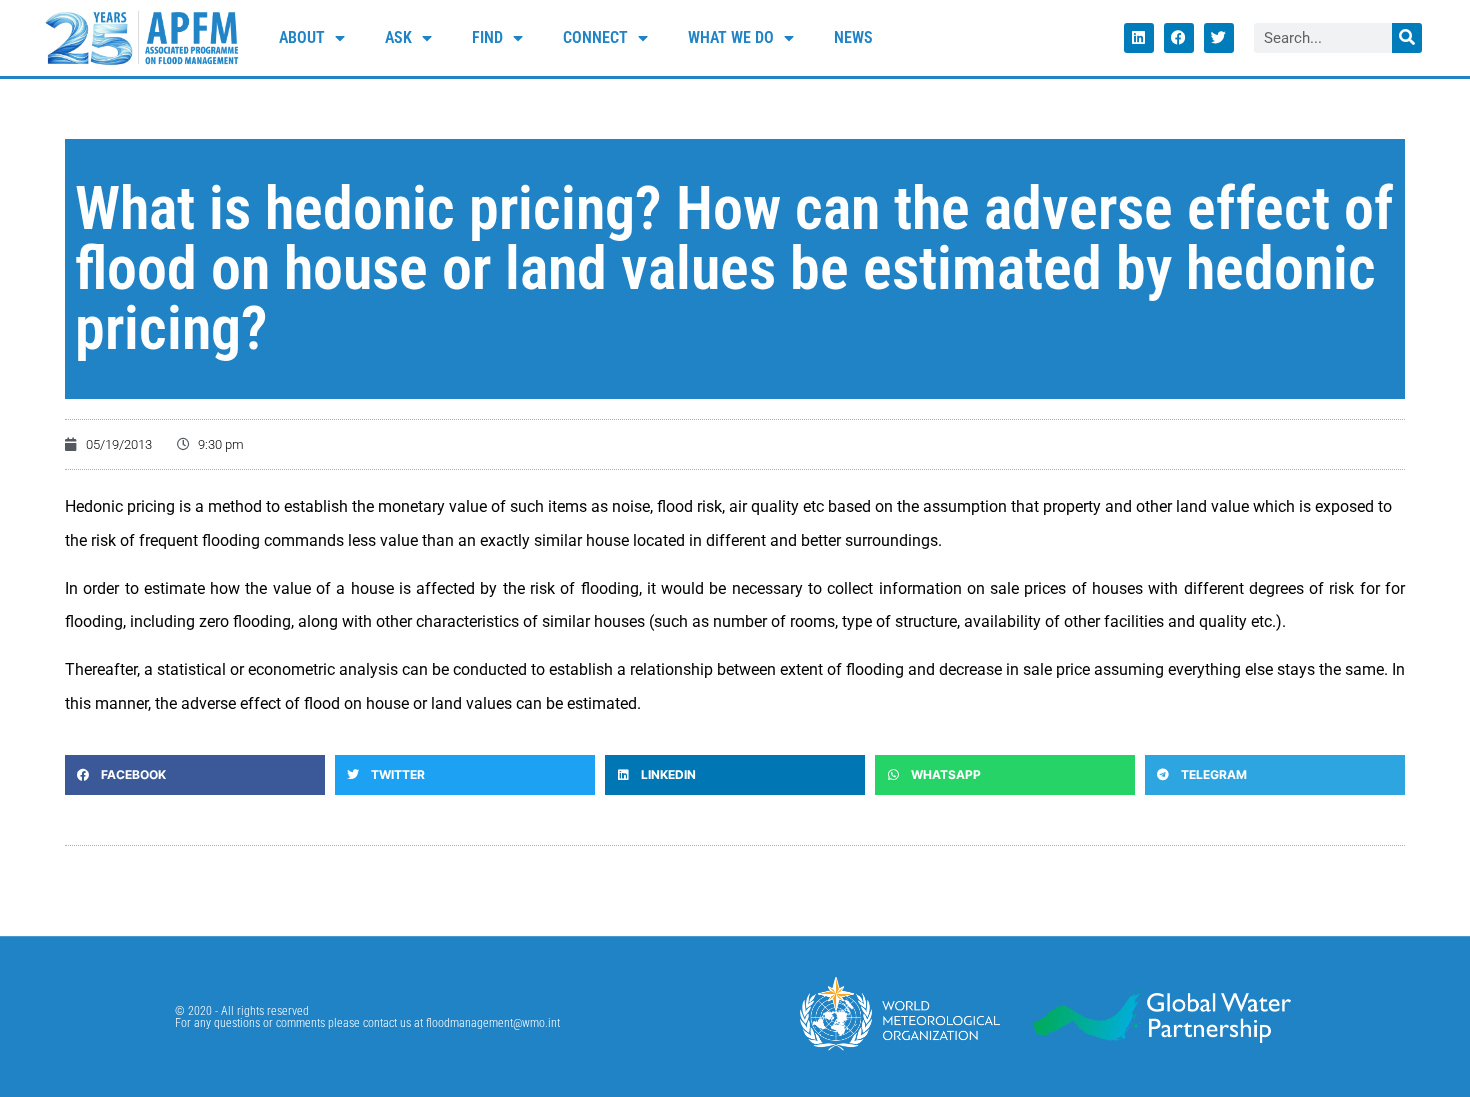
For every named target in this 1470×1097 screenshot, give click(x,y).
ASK (398, 37)
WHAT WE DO (731, 37)
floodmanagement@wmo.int (493, 1023)
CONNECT (595, 37)
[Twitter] (1219, 38)
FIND (487, 37)
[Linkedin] (1139, 38)
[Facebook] (1179, 38)
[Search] (1407, 38)
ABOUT (302, 37)
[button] (195, 775)
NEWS (853, 37)
